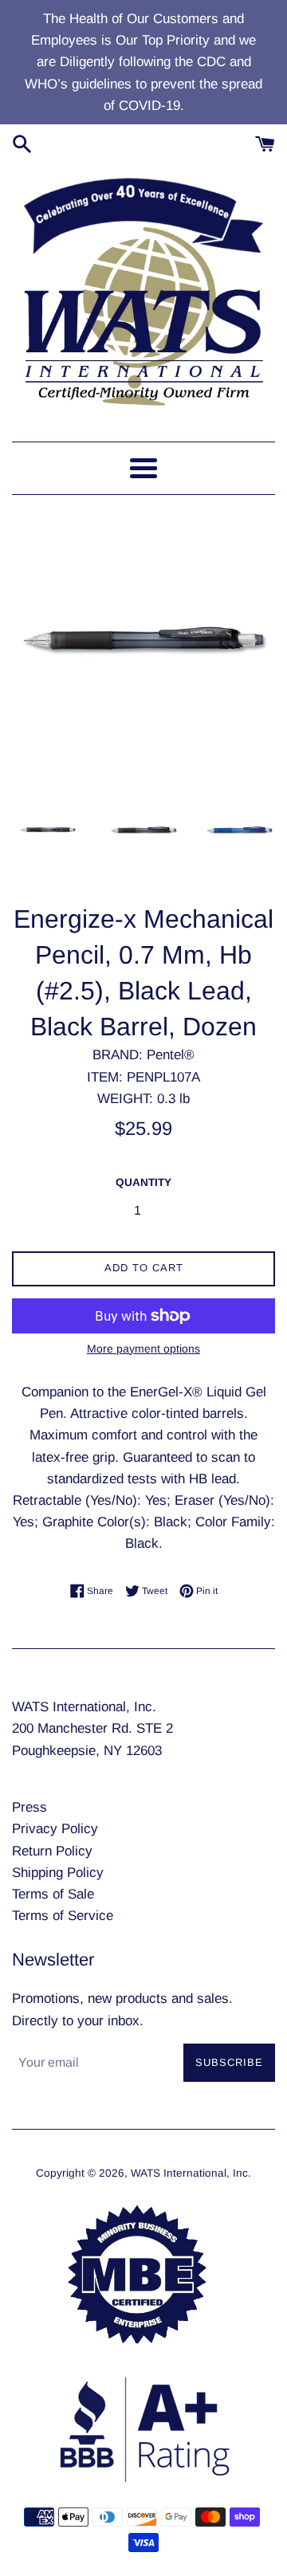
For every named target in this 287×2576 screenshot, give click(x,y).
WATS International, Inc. (191, 2173)
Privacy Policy (55, 1829)
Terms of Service (63, 1916)
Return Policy (52, 1851)
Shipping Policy (58, 1873)
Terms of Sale (53, 1894)
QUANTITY (143, 1182)
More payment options (143, 1349)
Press (29, 1807)
